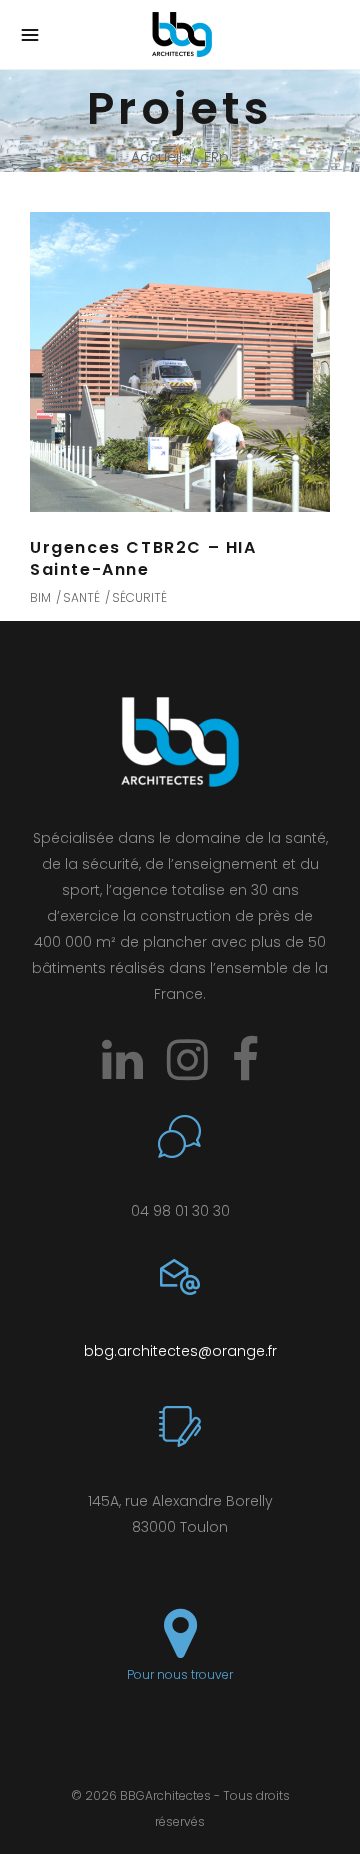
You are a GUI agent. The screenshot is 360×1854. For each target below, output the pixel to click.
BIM (40, 597)
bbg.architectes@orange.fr (180, 1351)
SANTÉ (81, 597)
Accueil (156, 157)
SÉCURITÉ (139, 597)
